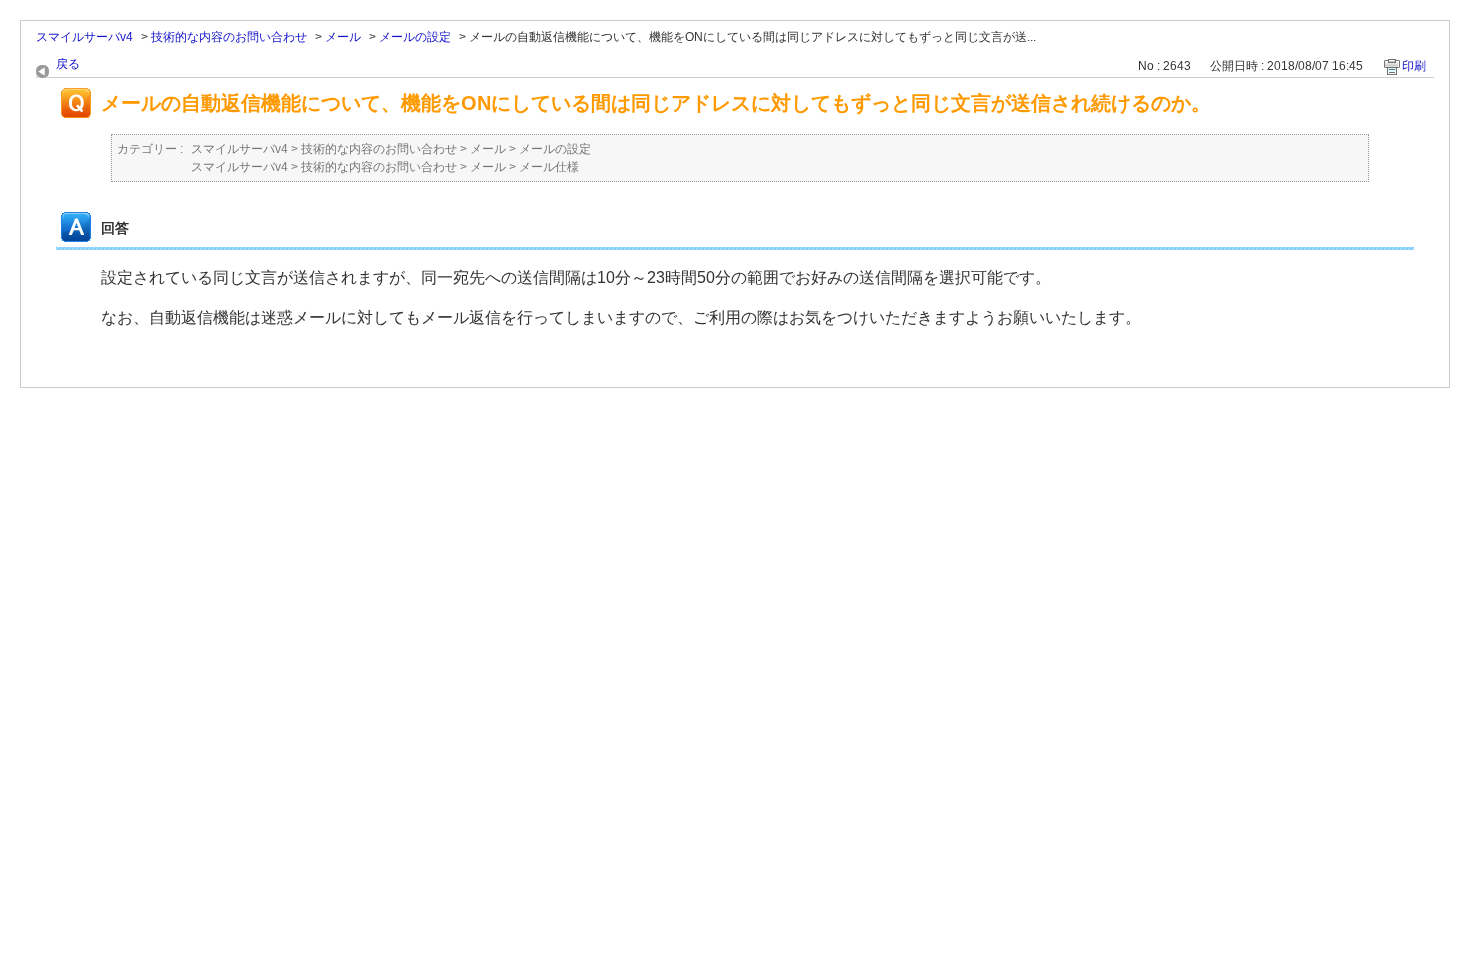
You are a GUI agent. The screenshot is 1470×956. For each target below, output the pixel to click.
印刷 (1414, 66)
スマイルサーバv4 (84, 37)
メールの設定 (415, 37)
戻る (68, 64)
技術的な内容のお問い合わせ (229, 37)
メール (343, 37)
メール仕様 (549, 167)
